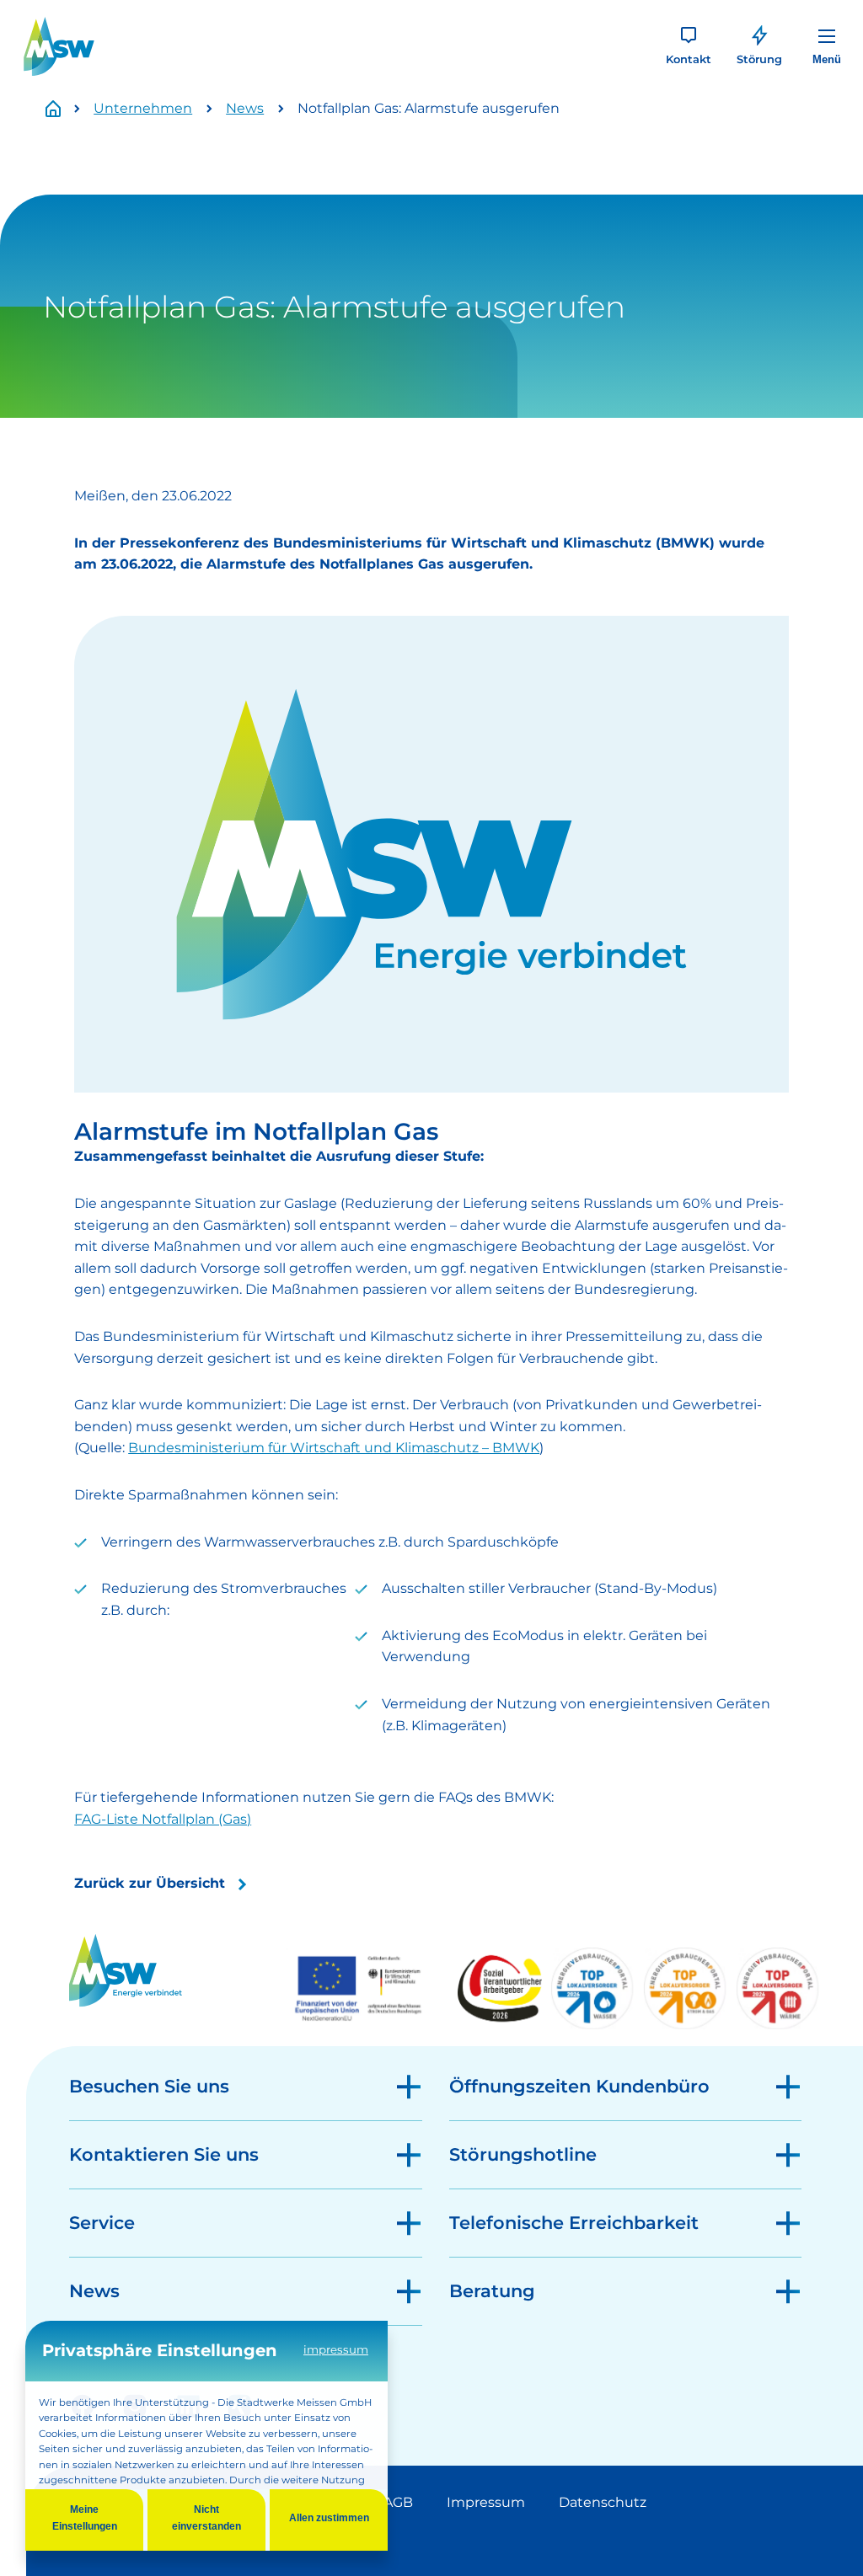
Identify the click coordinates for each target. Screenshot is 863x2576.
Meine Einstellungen (85, 2518)
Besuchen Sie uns (149, 2086)
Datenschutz (603, 2502)
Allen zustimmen (329, 2518)
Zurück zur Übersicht (150, 1883)
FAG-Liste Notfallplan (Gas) (163, 1819)
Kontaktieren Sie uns (164, 2154)
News (245, 108)
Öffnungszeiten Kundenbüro (579, 2086)
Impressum (486, 2502)
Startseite (62, 109)
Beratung (492, 2291)
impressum (336, 2349)
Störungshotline (523, 2154)
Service (102, 2223)
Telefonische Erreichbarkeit (574, 2223)
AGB (398, 2502)
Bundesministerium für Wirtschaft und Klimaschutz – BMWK (334, 1448)
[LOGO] (59, 46)
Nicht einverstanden (206, 2518)
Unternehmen (143, 108)
